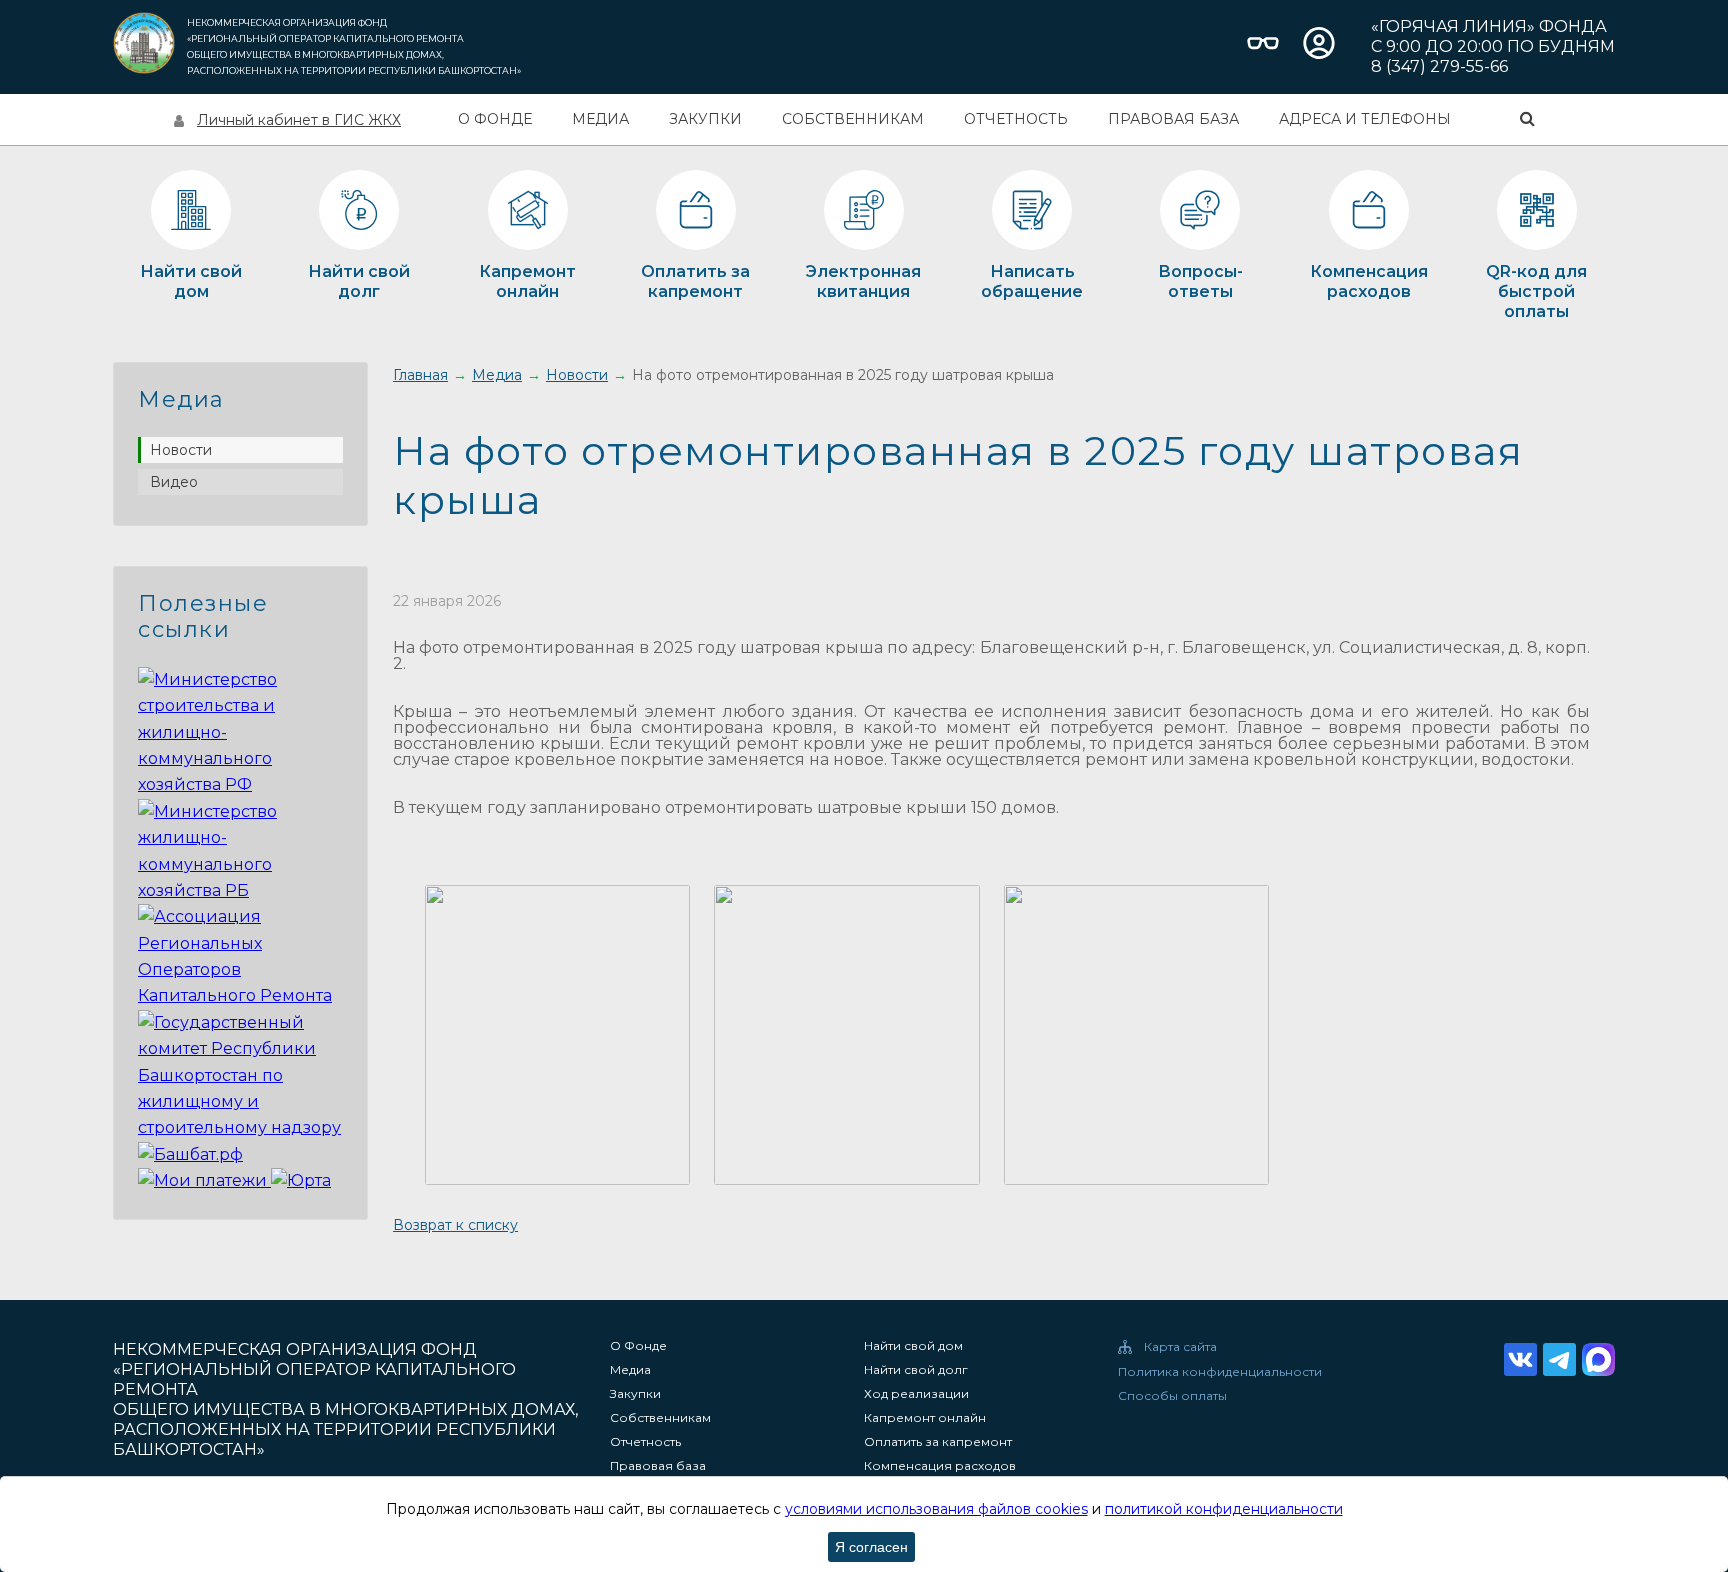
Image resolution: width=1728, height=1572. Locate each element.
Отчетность (1016, 119)
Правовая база (1173, 119)
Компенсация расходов (940, 1466)
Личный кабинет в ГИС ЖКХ (299, 120)
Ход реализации (916, 1394)
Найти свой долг (916, 1370)
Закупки (705, 119)
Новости (181, 450)
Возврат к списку (455, 1225)
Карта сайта (1180, 1347)
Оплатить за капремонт (938, 1442)
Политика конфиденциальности (1220, 1372)
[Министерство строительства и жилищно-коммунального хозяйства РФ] (240, 784)
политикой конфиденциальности (1224, 1509)
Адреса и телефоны (1365, 119)
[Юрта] (301, 1180)
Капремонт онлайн (925, 1418)
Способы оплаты (1172, 1396)
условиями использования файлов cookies (936, 1509)
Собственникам (853, 119)
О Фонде (495, 119)
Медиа (600, 119)
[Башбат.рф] (190, 1154)
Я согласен (871, 1547)
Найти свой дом (913, 1346)
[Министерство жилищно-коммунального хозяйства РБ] (240, 890)
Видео (174, 482)
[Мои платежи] (204, 1180)
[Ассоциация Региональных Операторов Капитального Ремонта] (240, 995)
